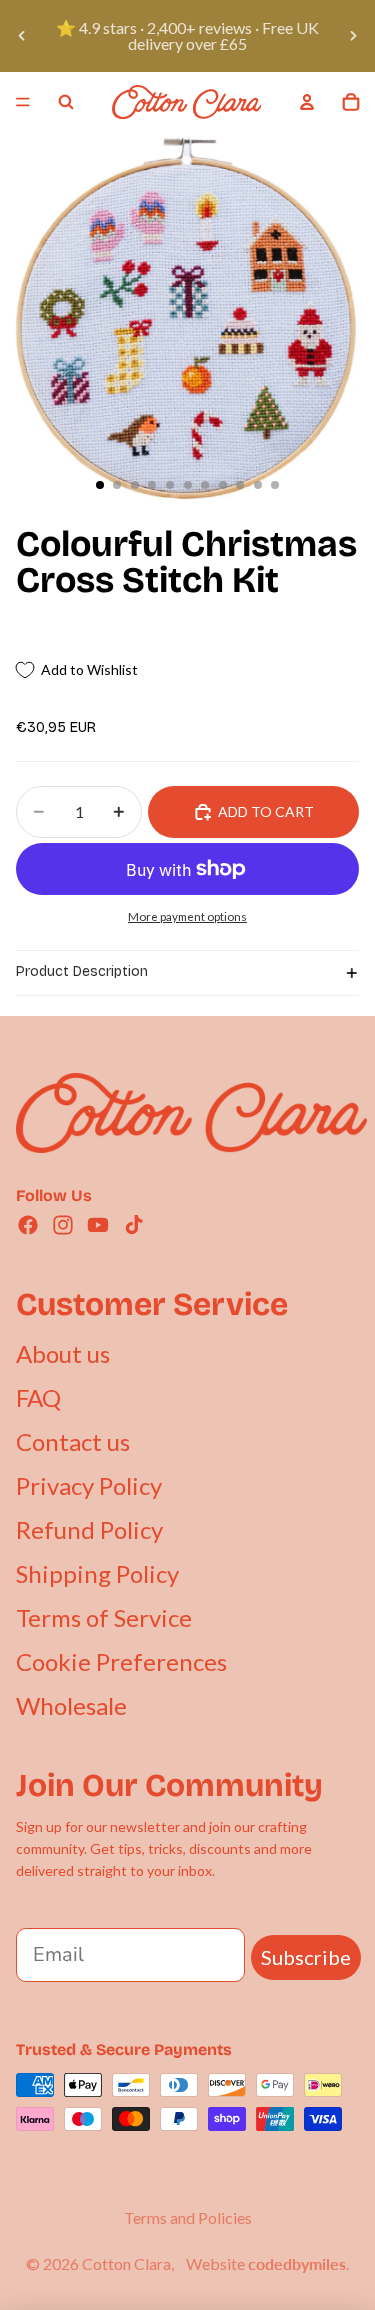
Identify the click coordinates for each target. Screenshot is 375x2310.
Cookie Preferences (121, 1661)
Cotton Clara (126, 2263)
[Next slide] (353, 36)
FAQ (38, 1397)
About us (63, 1353)
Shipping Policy (97, 1573)
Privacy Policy (89, 1485)
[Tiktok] (134, 1225)
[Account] (307, 102)
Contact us (73, 1441)
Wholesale (71, 1705)
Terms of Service (104, 1617)
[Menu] (23, 102)
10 (258, 485)
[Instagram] (63, 1225)
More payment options (187, 916)
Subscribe (306, 1957)
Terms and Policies (188, 2217)
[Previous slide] (22, 36)
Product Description (82, 971)
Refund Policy (89, 1529)
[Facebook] (28, 1225)
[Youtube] (98, 1225)
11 (275, 485)
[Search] (66, 102)
